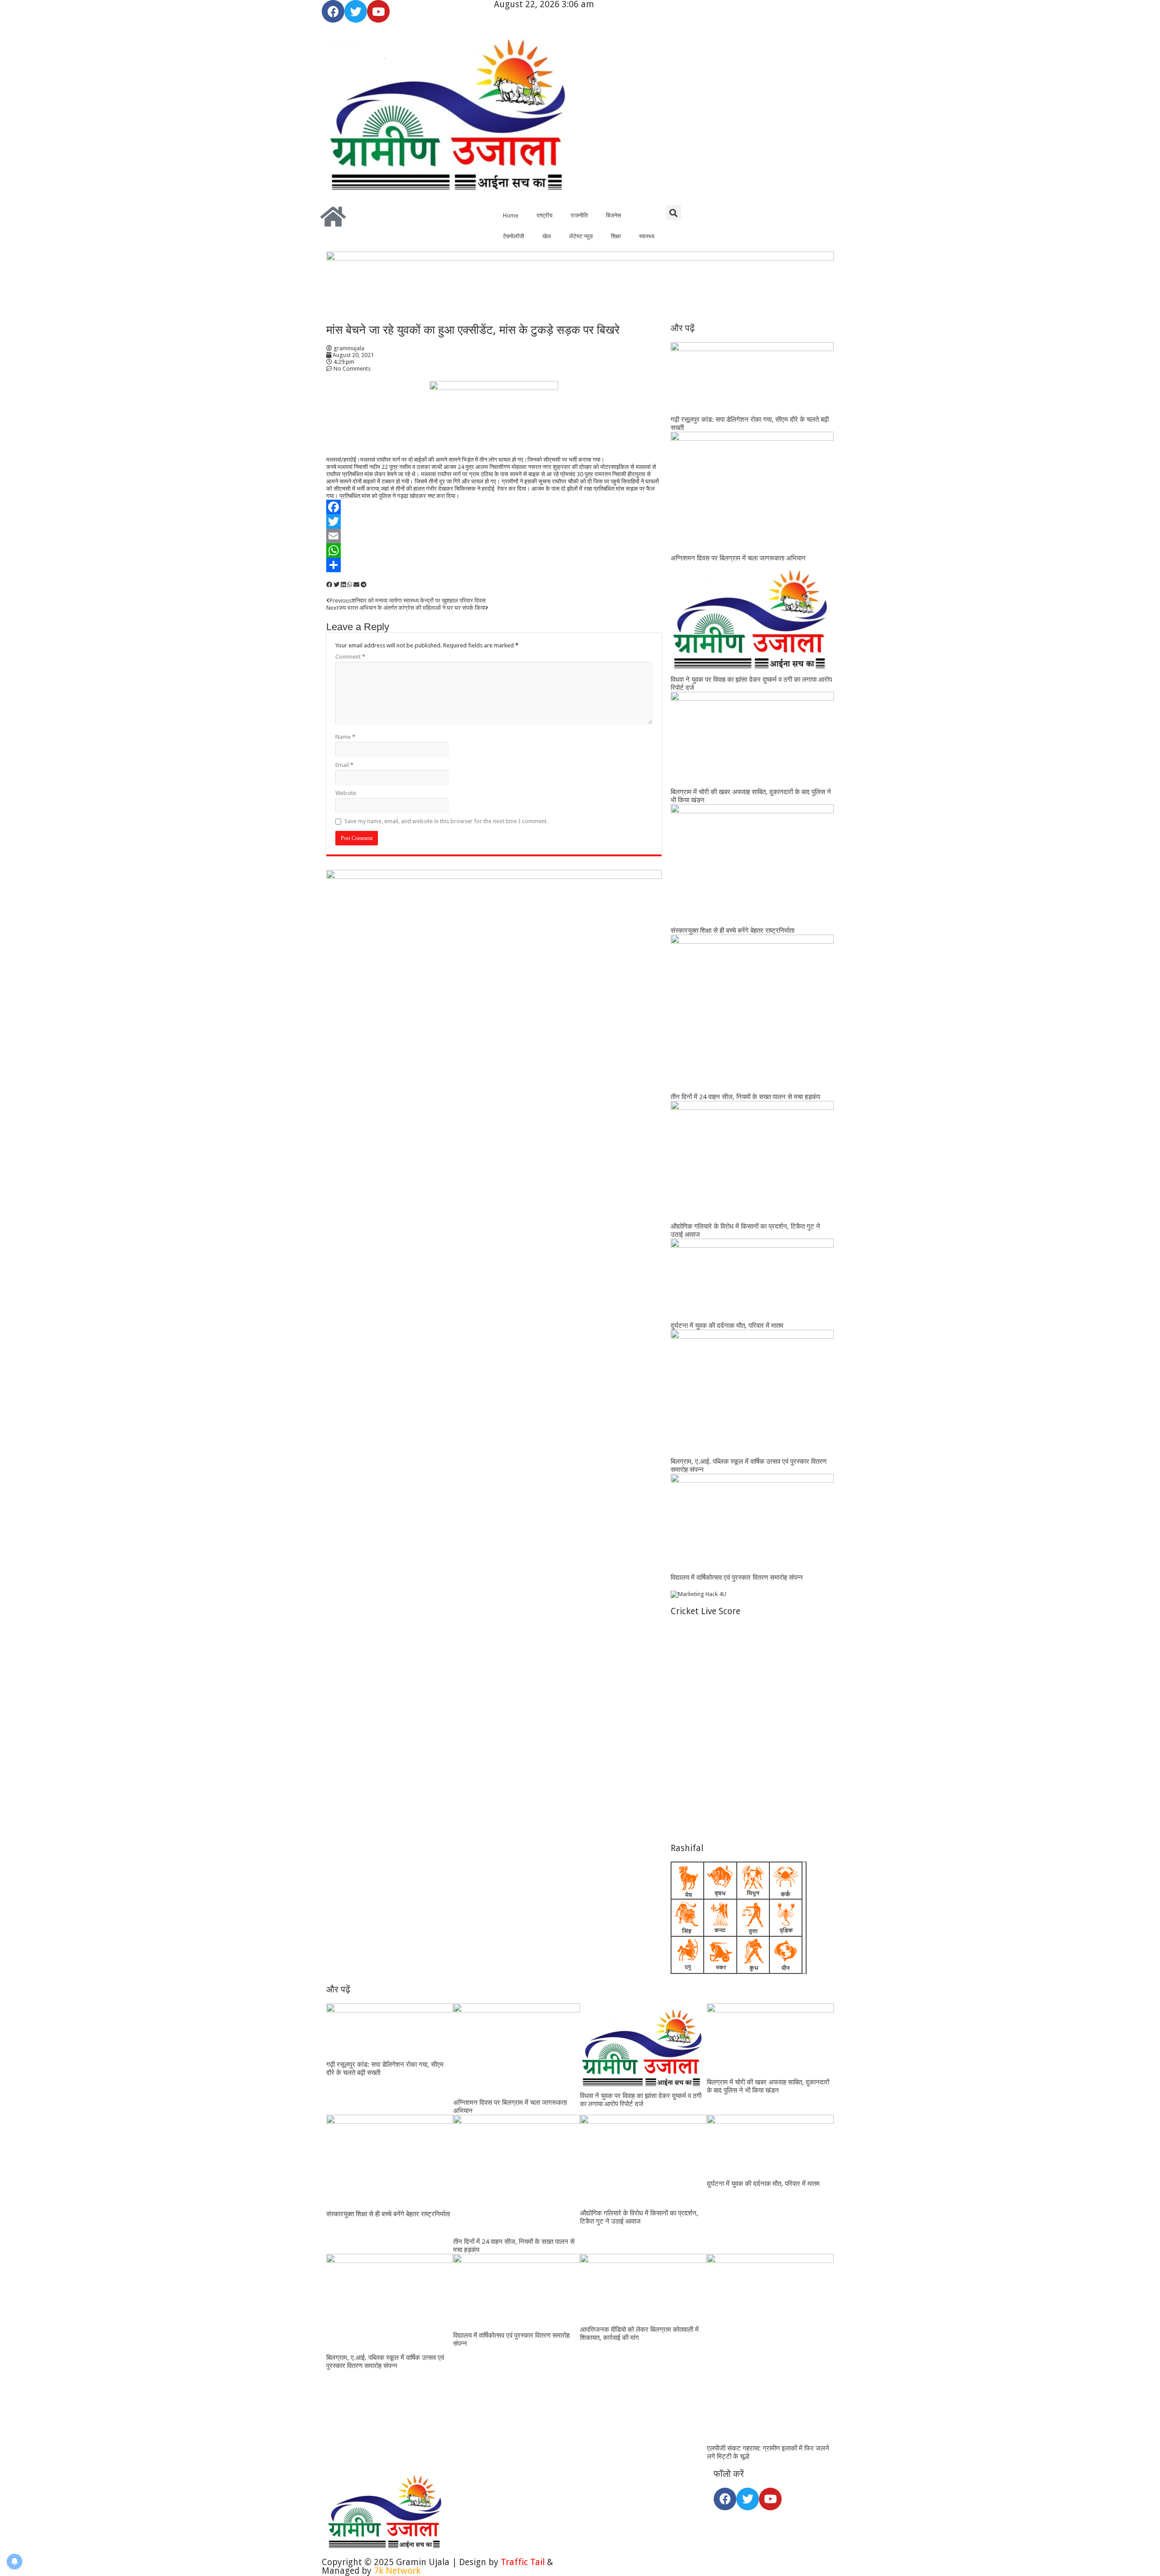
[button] (674, 213)
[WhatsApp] (494, 550)
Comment (350, 657)
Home (511, 215)
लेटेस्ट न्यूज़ (581, 236)
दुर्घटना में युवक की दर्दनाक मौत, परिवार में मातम (727, 1326)
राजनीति (579, 215)
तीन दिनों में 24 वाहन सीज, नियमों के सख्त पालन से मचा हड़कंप (745, 1097)
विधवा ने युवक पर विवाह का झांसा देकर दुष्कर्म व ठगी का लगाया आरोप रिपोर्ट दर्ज (641, 2100)
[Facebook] (333, 11)
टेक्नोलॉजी (514, 236)
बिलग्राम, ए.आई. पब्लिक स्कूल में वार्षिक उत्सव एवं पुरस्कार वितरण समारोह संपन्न (385, 2362)
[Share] (494, 565)
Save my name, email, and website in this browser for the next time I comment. (446, 821)
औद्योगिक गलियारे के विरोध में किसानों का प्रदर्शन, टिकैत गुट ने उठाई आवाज (639, 2217)
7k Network (397, 2571)
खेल (547, 236)
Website (346, 793)
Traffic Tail (523, 2562)
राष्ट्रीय (544, 215)
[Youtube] (378, 11)
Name (345, 737)
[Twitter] (356, 11)
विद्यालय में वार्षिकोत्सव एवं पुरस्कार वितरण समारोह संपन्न (737, 1577)
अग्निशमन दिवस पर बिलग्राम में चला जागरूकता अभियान (738, 558)
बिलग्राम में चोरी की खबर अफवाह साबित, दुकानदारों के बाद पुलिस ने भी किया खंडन (768, 2086)
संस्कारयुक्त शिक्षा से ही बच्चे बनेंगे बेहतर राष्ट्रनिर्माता (732, 931)
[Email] (494, 536)
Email (344, 765)
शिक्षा (616, 236)
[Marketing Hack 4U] (698, 1594)
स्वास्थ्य (647, 236)
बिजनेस (614, 215)
